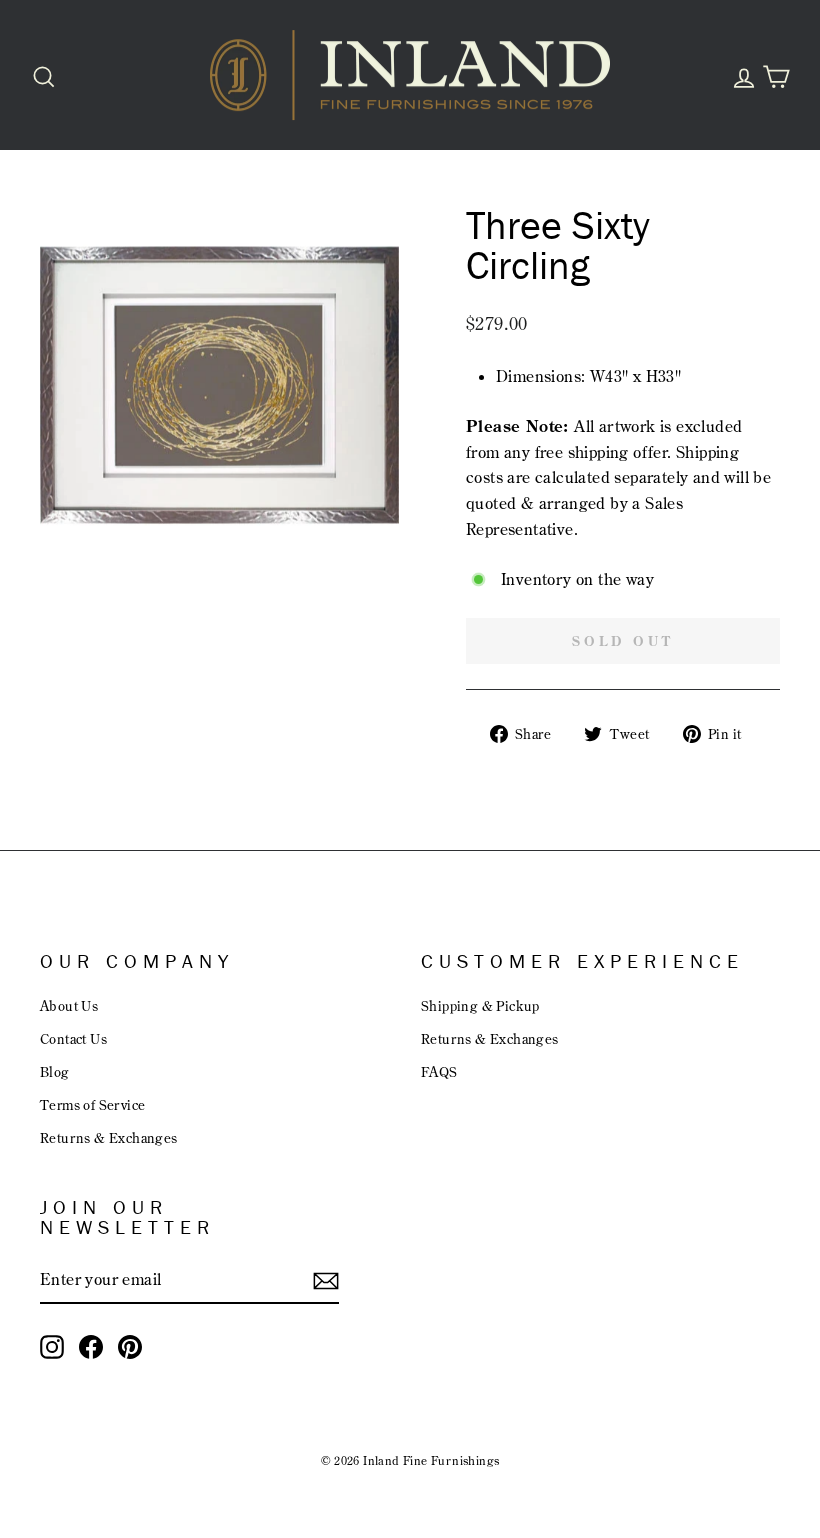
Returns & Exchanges (109, 1137)
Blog (55, 1071)
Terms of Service (92, 1104)
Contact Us (73, 1038)
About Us (69, 1005)
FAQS (439, 1071)
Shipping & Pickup (480, 1005)
